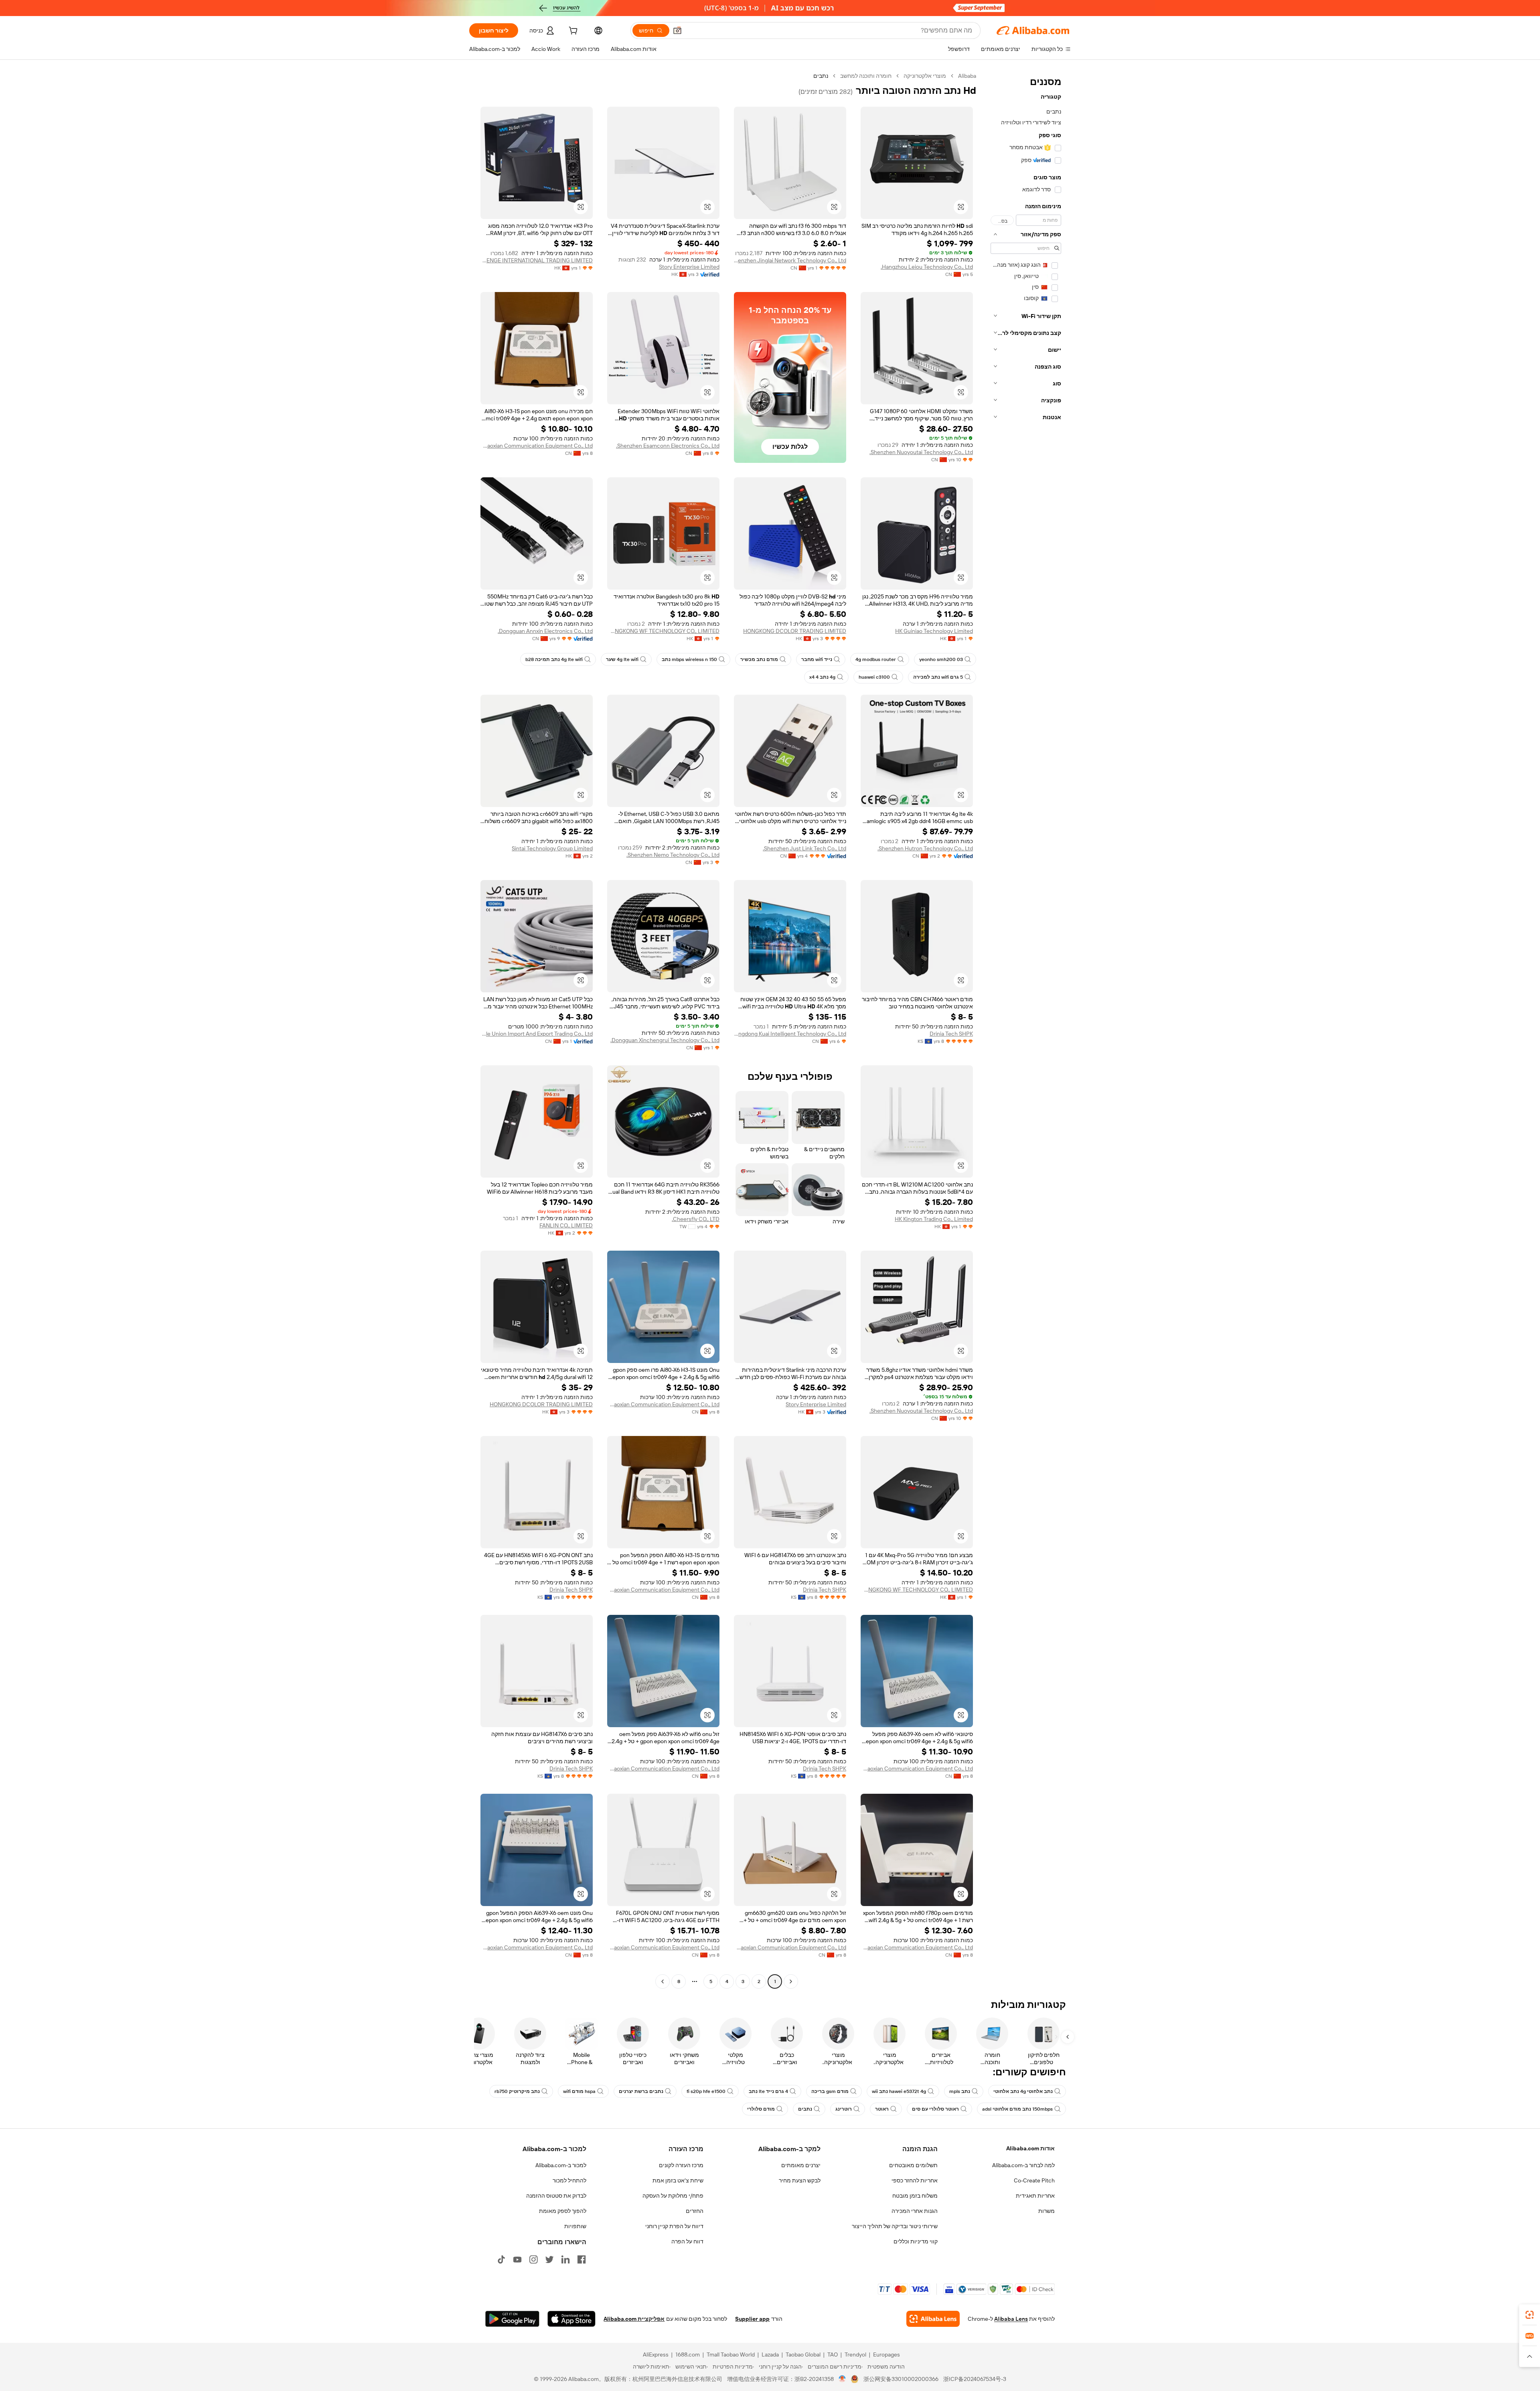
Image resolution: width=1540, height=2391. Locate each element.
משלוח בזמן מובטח (915, 2196)
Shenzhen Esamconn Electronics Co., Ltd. (668, 446)
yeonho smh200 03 (941, 659)
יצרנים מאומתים (801, 2165)
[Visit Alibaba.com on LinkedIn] (565, 2259)
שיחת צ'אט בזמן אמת (678, 2180)
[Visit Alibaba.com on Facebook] (582, 2259)
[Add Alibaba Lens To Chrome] (933, 2319)
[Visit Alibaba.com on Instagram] (533, 2259)
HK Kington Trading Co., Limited (934, 1219)
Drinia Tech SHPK (951, 1034)
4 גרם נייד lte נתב (768, 2091)
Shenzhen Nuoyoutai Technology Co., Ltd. (921, 452)
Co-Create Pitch (1034, 2180)
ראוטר (882, 2109)
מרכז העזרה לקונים (681, 2165)
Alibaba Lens (1011, 2319)
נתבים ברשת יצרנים (641, 2091)
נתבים (805, 2109)
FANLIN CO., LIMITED (566, 1225)
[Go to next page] (663, 1981)
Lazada (770, 2354)
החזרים (695, 2211)
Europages (887, 2354)
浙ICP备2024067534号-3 (975, 2379)
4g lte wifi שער (622, 659)
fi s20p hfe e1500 (706, 2091)
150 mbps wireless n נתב (689, 659)
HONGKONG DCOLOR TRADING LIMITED (795, 631)
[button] (677, 30)
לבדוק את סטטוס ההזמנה (556, 2196)
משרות (1047, 2211)
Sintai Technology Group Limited (552, 848)
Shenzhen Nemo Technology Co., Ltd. (673, 855)
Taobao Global (803, 2354)
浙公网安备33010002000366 (901, 2379)
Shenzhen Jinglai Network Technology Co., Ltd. (790, 260)
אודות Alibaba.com (1030, 2148)
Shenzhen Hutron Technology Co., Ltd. (925, 848)
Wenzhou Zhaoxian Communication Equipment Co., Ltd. (537, 446)
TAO (833, 2354)
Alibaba (967, 76)
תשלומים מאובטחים (913, 2165)
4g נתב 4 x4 (822, 677)
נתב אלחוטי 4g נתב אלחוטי (1023, 2091)
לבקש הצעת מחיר (800, 2180)
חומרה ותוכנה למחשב (866, 76)
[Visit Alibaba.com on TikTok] (501, 2259)
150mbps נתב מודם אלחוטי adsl (1017, 2109)
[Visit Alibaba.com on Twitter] (549, 2259)
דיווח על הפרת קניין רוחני (674, 2226)
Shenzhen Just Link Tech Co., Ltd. (804, 848)
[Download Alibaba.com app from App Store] (571, 2319)
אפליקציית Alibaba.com (634, 2319)
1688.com (688, 2354)
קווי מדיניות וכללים (916, 2241)
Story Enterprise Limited (689, 267)
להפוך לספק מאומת (563, 2211)
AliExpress (656, 2354)
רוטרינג (844, 2109)
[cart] (572, 32)
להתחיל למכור (569, 2180)
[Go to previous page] (791, 1981)
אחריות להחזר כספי (915, 2180)
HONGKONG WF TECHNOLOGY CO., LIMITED (663, 631)
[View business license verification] (842, 2379)
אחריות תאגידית (1035, 2196)
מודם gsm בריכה (830, 2091)
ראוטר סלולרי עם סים (935, 2109)
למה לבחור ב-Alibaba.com (1023, 2165)
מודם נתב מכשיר (759, 659)
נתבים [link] (821, 76)
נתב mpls (960, 2091)
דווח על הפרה (687, 2241)
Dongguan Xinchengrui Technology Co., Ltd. (665, 1040)
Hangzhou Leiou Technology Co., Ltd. (927, 267)
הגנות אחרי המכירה (915, 2211)
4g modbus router (876, 659)
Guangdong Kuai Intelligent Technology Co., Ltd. (790, 1034)
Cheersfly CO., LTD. (696, 1219)
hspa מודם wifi (579, 2091)
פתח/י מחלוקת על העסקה (673, 2196)
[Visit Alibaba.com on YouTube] (517, 2259)
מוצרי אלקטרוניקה (925, 76)
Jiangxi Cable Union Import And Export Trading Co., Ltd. (537, 1034)
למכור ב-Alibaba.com (561, 2165)
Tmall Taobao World (731, 2354)
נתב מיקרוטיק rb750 (517, 2091)
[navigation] (1026, 1030)
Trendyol (855, 2354)
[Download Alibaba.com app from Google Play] (512, 2319)
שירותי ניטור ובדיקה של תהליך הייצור (895, 2226)
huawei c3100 (874, 677)
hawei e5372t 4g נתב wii (899, 2091)
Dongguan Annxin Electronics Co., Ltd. (545, 631)
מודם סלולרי (761, 2109)
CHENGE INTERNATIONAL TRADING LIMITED (537, 260)
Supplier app (752, 2319)
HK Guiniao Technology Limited (934, 631)
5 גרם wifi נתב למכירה (938, 677)
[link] (1530, 2315)
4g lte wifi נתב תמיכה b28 (554, 659)
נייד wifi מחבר (817, 659)
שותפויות (575, 2226)
